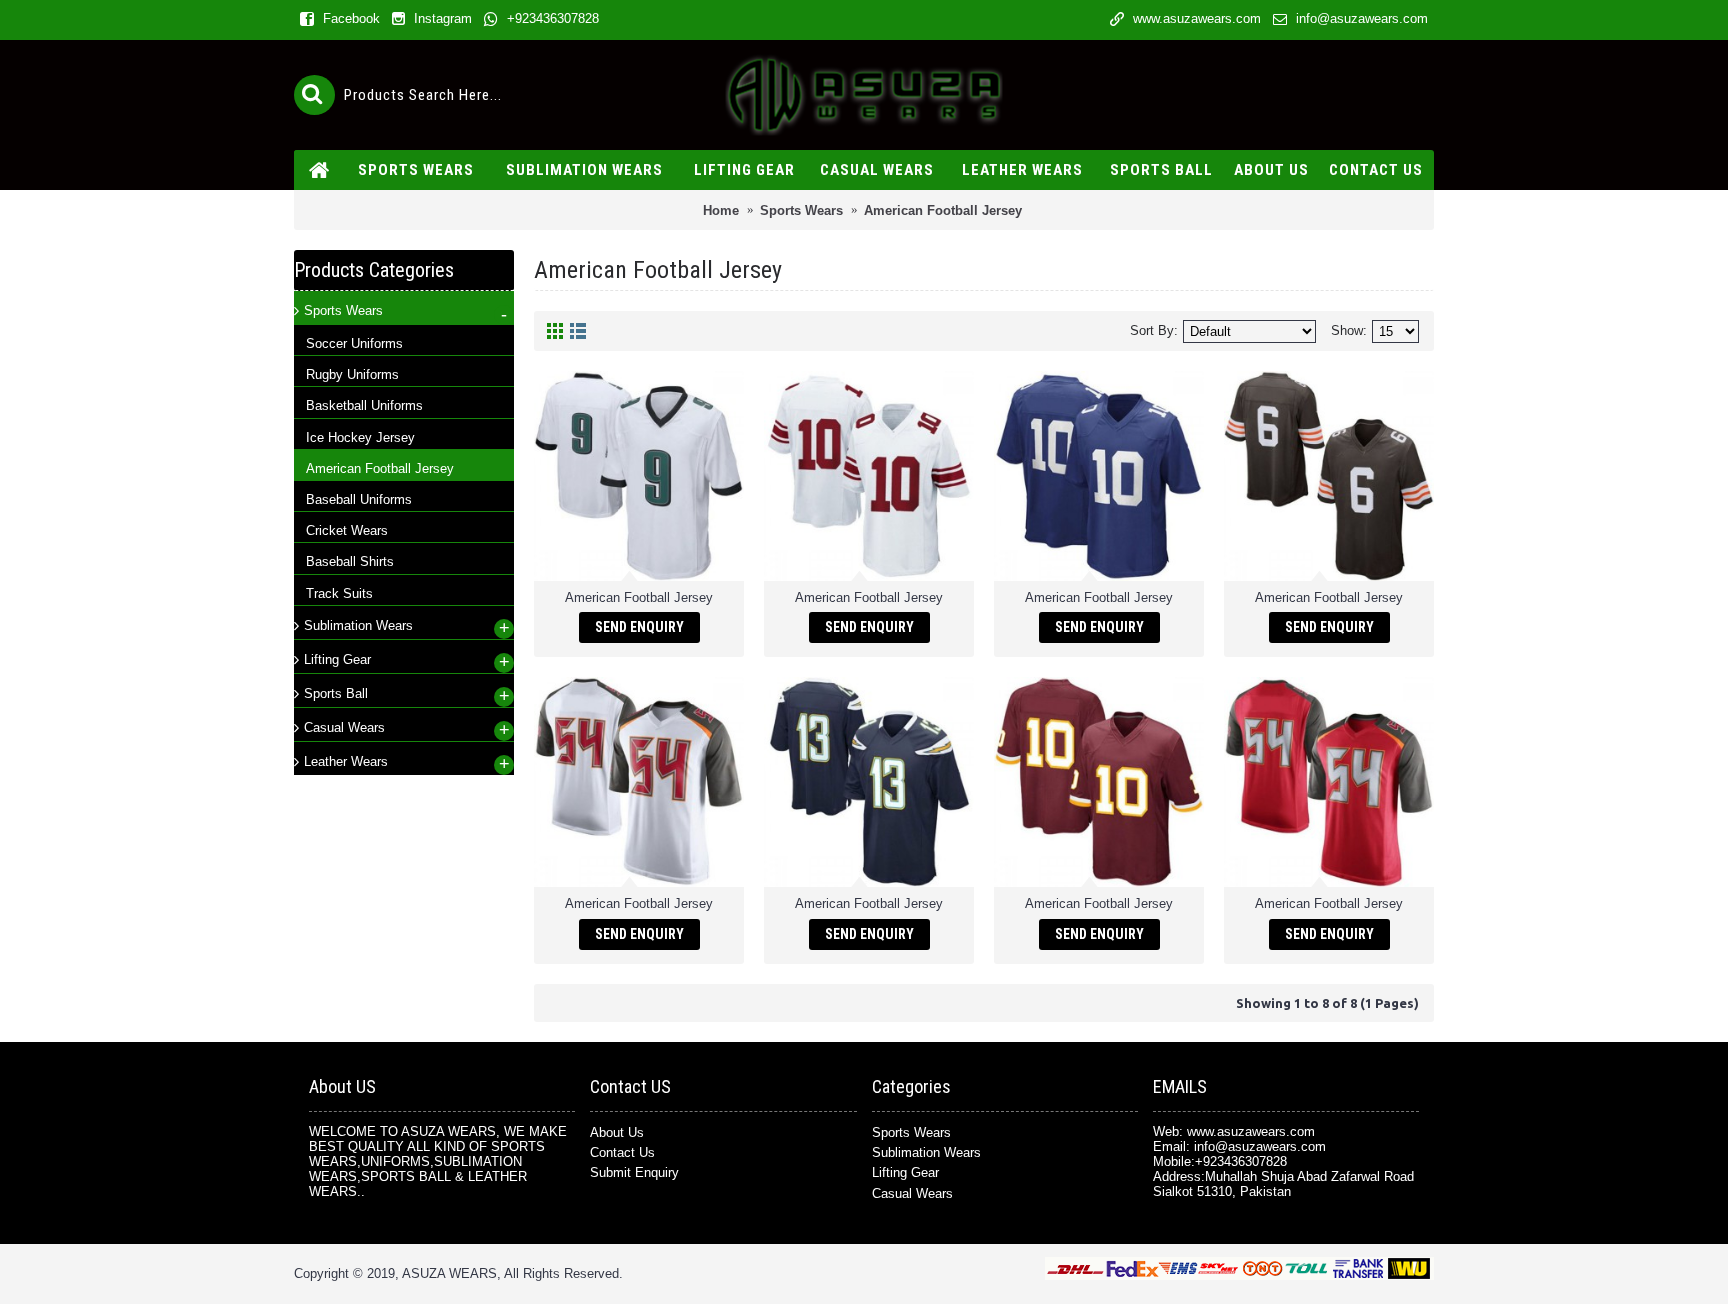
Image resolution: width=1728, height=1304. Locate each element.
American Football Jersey (639, 597)
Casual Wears (912, 1193)
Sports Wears (911, 1132)
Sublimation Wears (926, 1152)
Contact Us (622, 1152)
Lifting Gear (905, 1172)
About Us (617, 1132)
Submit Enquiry (634, 1172)
